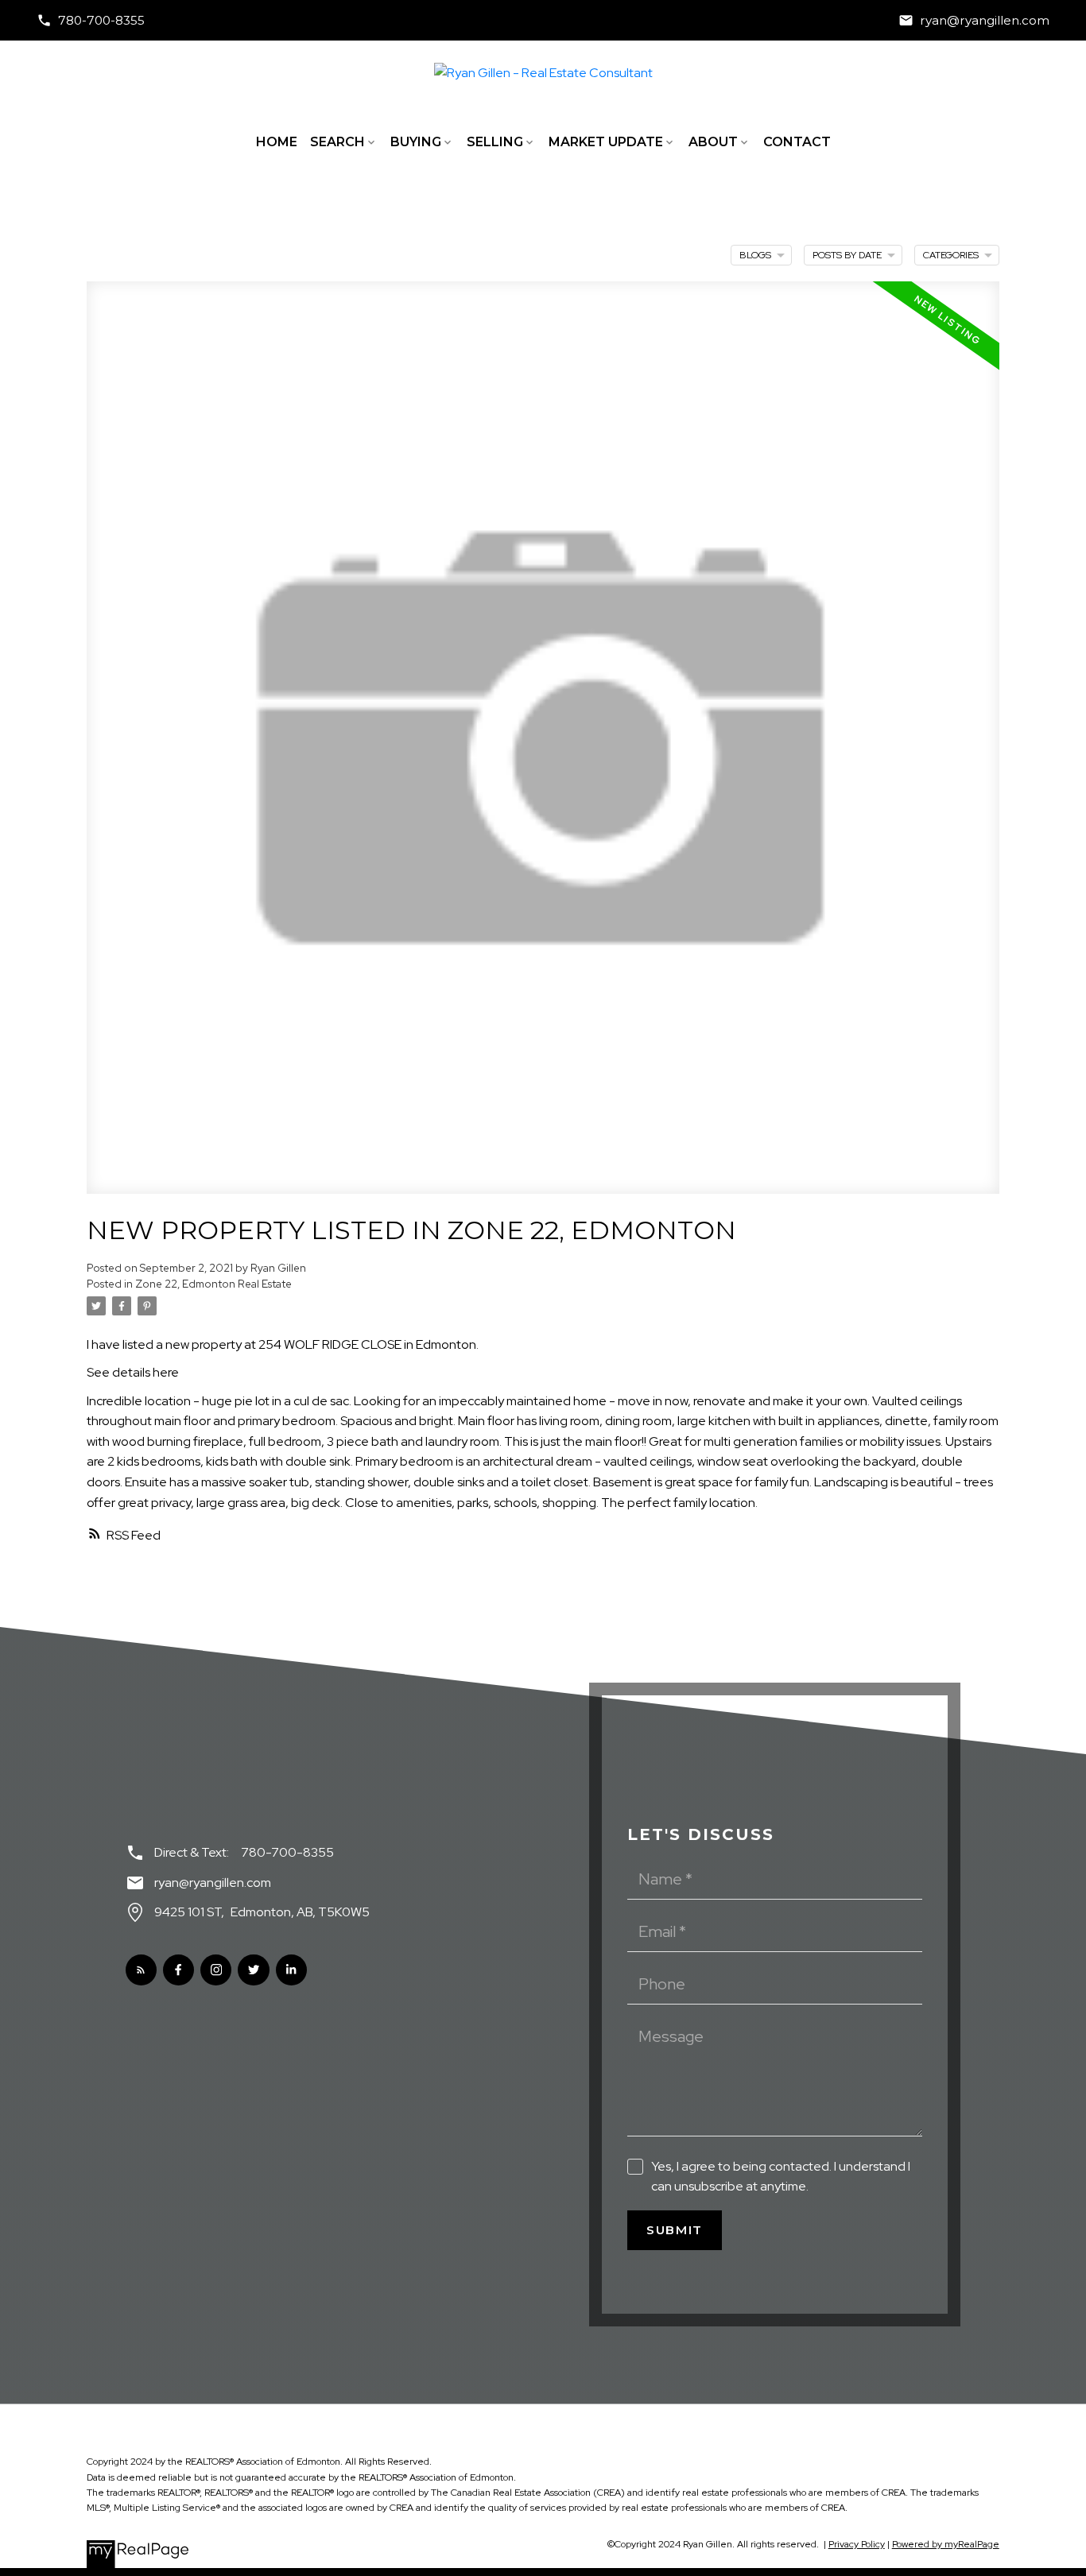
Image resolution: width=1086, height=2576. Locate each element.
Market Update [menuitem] (606, 142)
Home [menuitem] (277, 142)
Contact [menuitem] (797, 142)
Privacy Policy (857, 2544)
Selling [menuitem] (495, 142)
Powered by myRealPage (946, 2544)
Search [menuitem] (337, 142)
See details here (133, 1372)
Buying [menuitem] (416, 142)
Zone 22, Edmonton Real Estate (213, 1284)
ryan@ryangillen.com (985, 20)
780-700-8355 (101, 20)
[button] (91, 20)
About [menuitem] (713, 142)
